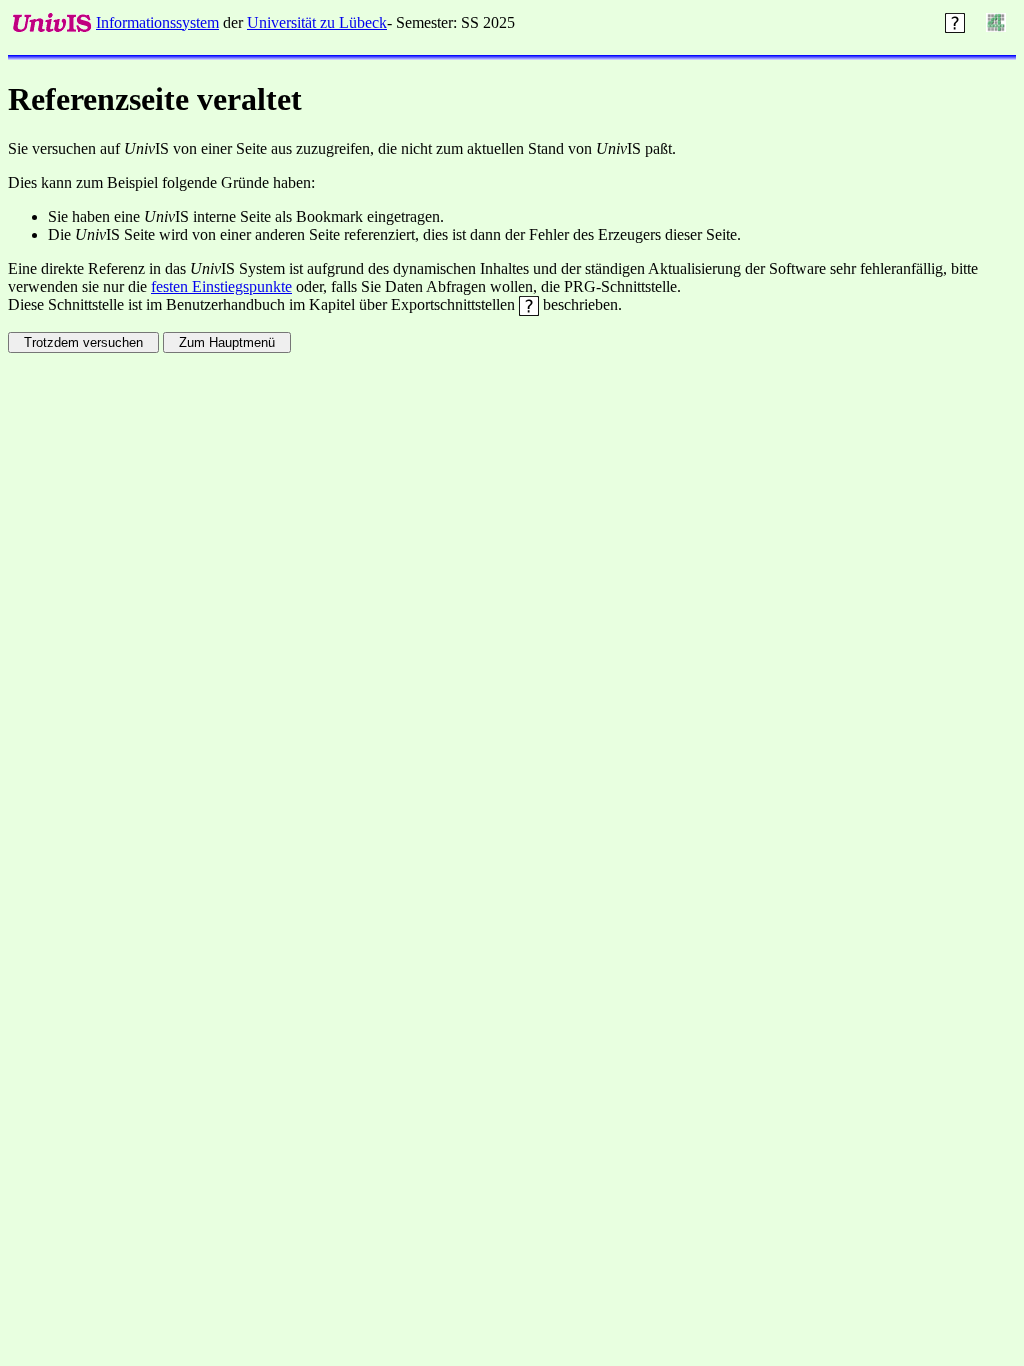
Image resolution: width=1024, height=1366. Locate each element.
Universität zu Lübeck (317, 22)
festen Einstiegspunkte (221, 286)
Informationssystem (157, 22)
